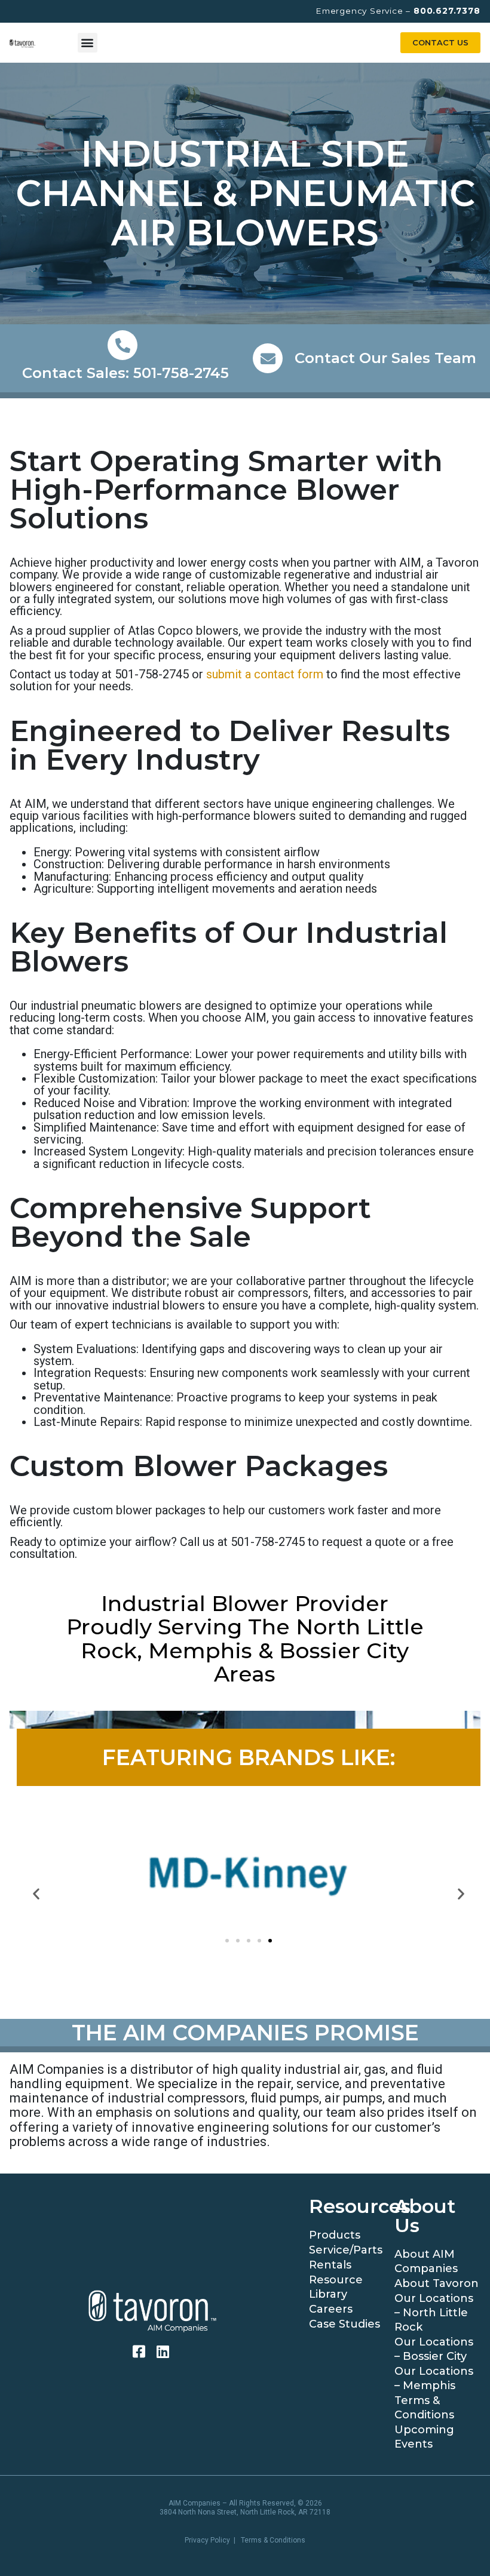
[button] (88, 43)
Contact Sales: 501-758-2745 (125, 373)
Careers (331, 2309)
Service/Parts (346, 2250)
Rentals (330, 2265)
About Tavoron (437, 2283)
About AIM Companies (426, 2261)
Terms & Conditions (424, 2408)
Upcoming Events (424, 2437)
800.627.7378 (447, 11)
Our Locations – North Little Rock (434, 2313)
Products (335, 2235)
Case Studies (344, 2324)
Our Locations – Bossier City (434, 2349)
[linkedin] (165, 2351)
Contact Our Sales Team (385, 358)
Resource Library (336, 2287)
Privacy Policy (207, 2540)
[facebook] (141, 2351)
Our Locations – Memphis (434, 2378)
